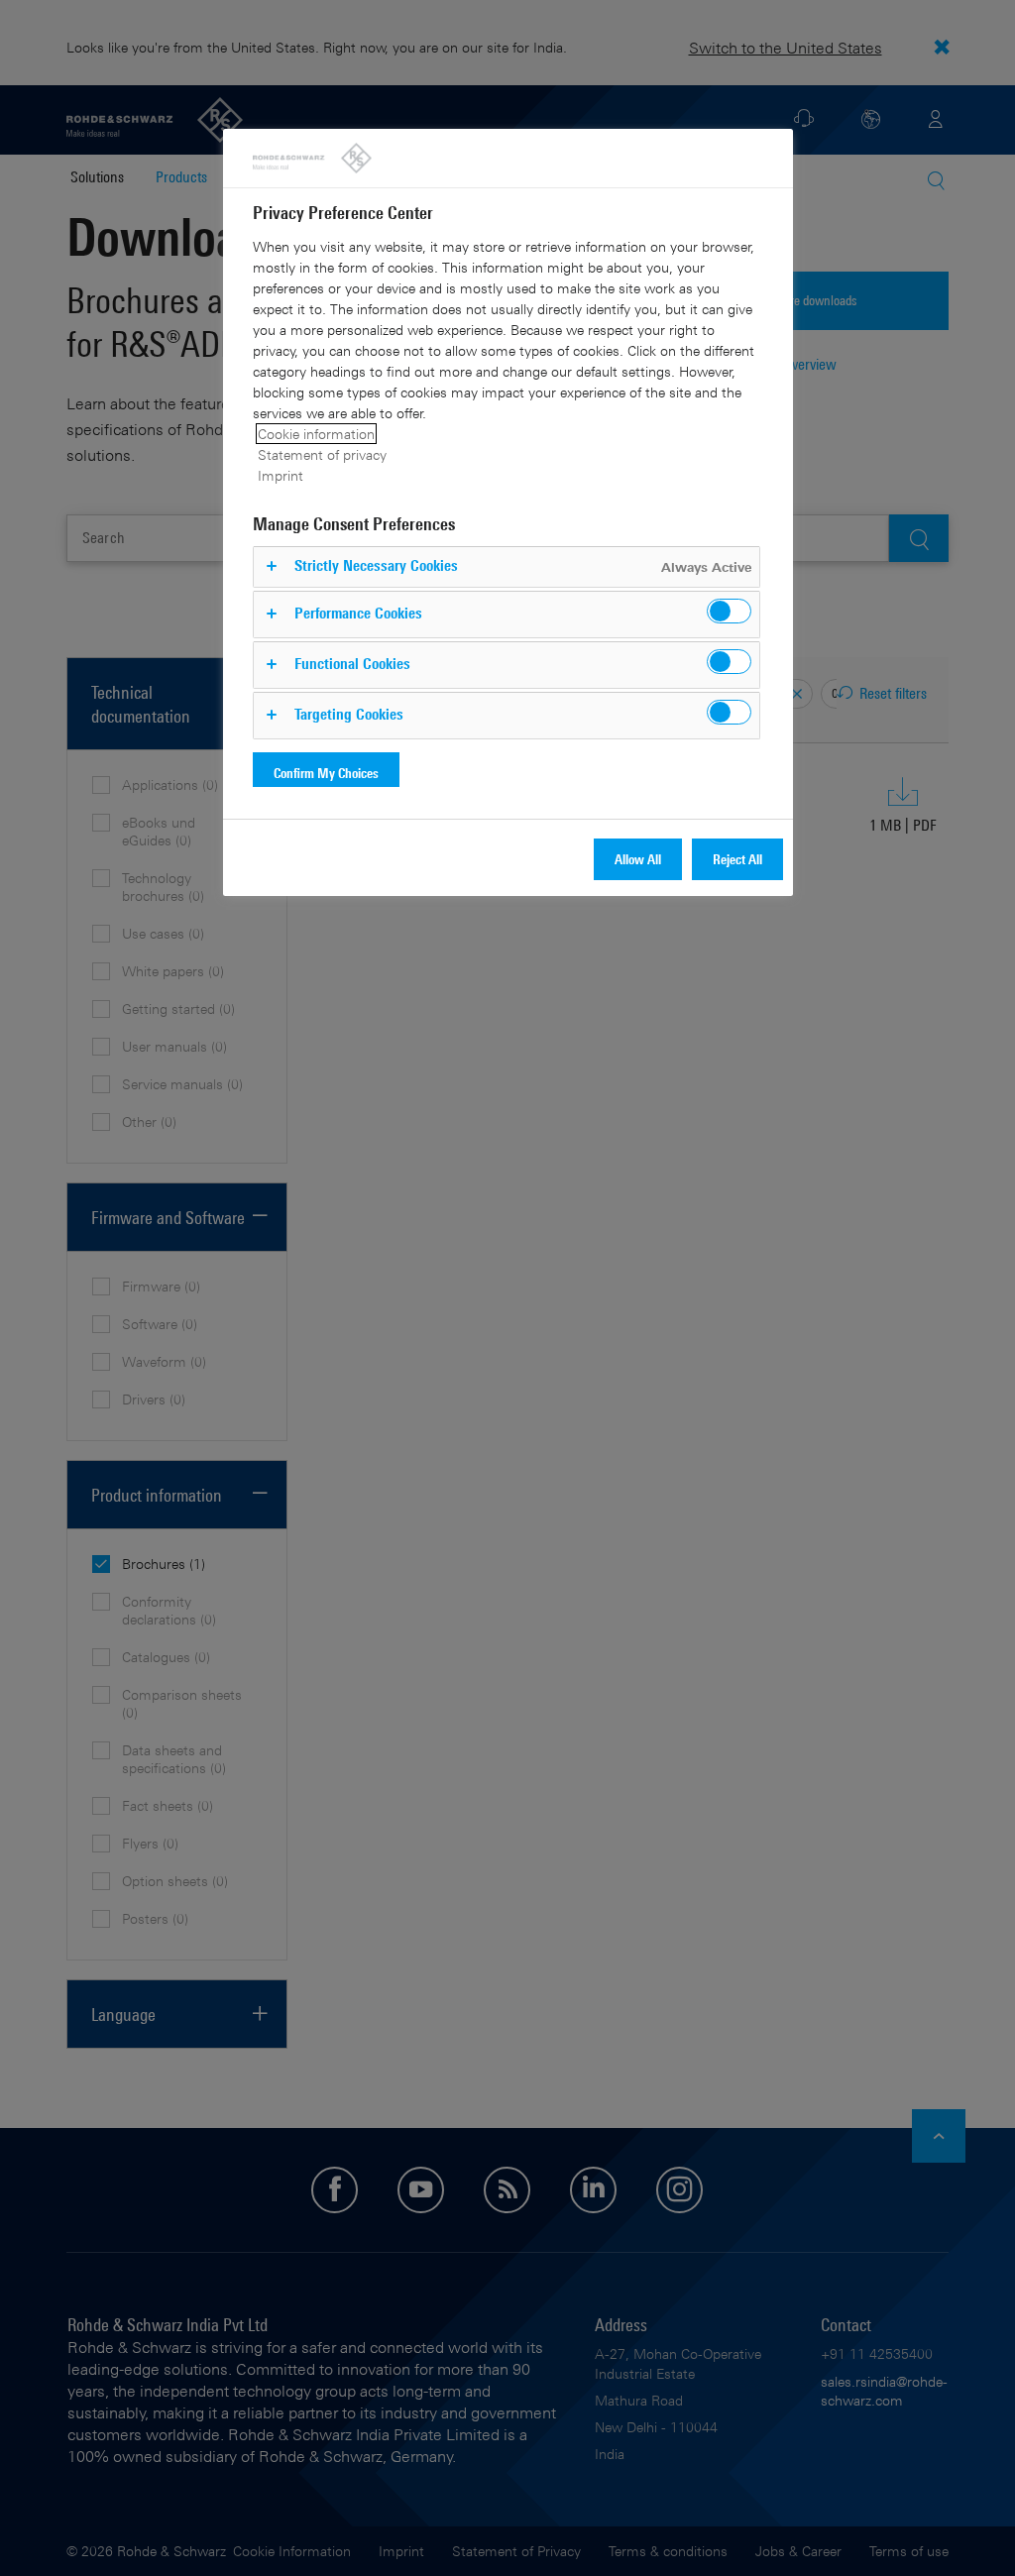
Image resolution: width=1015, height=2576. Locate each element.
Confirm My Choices (326, 773)
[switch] (729, 611)
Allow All (638, 859)
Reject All (737, 859)
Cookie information (316, 434)
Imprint (281, 475)
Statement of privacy (322, 454)
